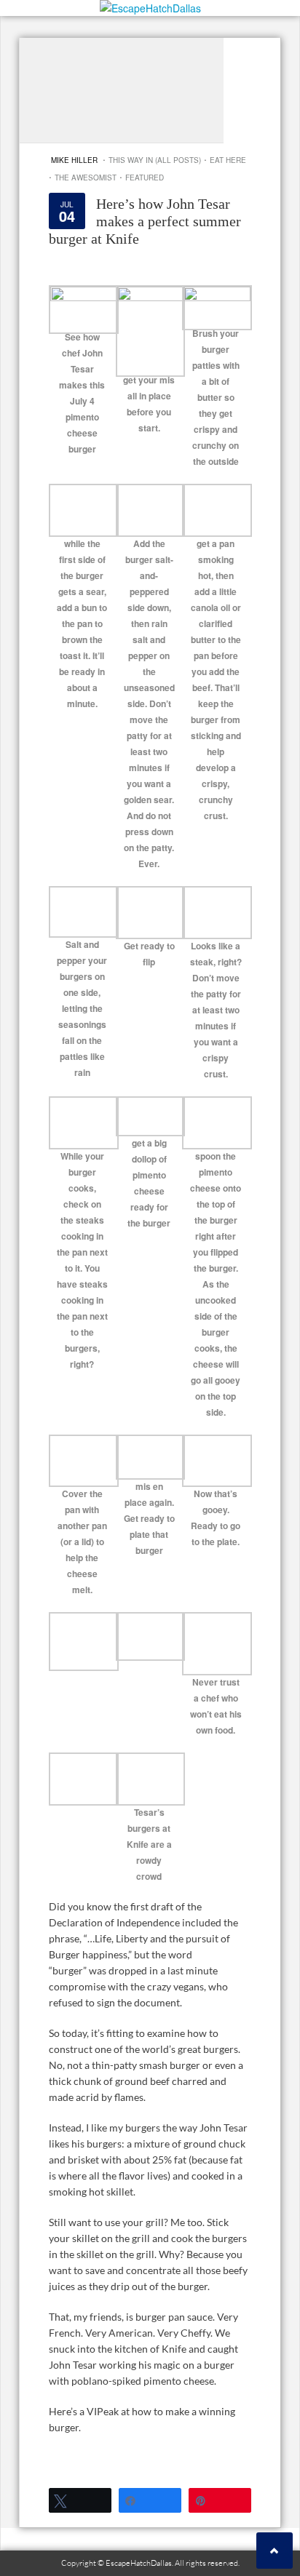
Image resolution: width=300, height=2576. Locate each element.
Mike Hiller (74, 160)
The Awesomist (86, 178)
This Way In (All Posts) (155, 160)
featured (145, 178)
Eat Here (228, 160)
